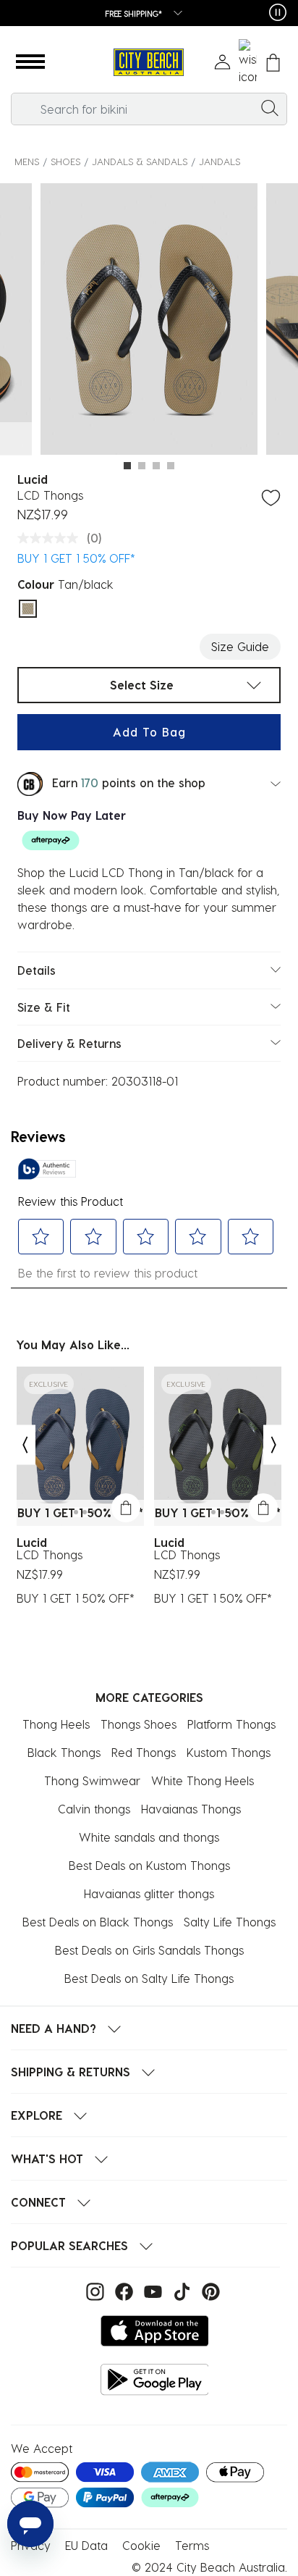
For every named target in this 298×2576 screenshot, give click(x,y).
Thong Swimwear (92, 1780)
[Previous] (25, 1444)
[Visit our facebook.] (122, 2290)
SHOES (65, 161)
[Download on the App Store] (155, 2331)
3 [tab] (156, 466)
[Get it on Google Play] (155, 2379)
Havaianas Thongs (191, 1809)
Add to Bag (149, 732)
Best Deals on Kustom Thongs (149, 1865)
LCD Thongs (50, 1555)
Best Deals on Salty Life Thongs (149, 1978)
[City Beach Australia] (149, 63)
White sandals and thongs (149, 1837)
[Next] (274, 1444)
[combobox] (149, 109)
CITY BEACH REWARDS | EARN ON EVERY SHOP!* (161, 13)
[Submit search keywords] (270, 107)
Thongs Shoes (139, 1724)
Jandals (220, 161)
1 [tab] (127, 466)
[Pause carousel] (278, 12)
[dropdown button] (261, 14)
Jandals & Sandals (140, 161)
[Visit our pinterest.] (207, 2290)
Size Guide (240, 646)
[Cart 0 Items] (273, 63)
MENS (27, 161)
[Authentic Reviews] (47, 1169)
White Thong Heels (203, 1780)
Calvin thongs (94, 1809)
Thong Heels (56, 1724)
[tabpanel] (149, 321)
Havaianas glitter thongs (149, 1893)
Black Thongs (64, 1752)
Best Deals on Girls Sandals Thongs (149, 1950)
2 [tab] (142, 466)
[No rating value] (51, 538)
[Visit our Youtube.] (151, 2290)
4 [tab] (171, 466)
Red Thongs (144, 1752)
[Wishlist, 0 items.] (248, 62)
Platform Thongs (231, 1724)
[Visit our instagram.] (93, 2290)
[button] (30, 62)
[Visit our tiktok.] (180, 2290)
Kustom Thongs (229, 1752)
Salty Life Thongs (230, 1922)
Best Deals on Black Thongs (98, 1922)
